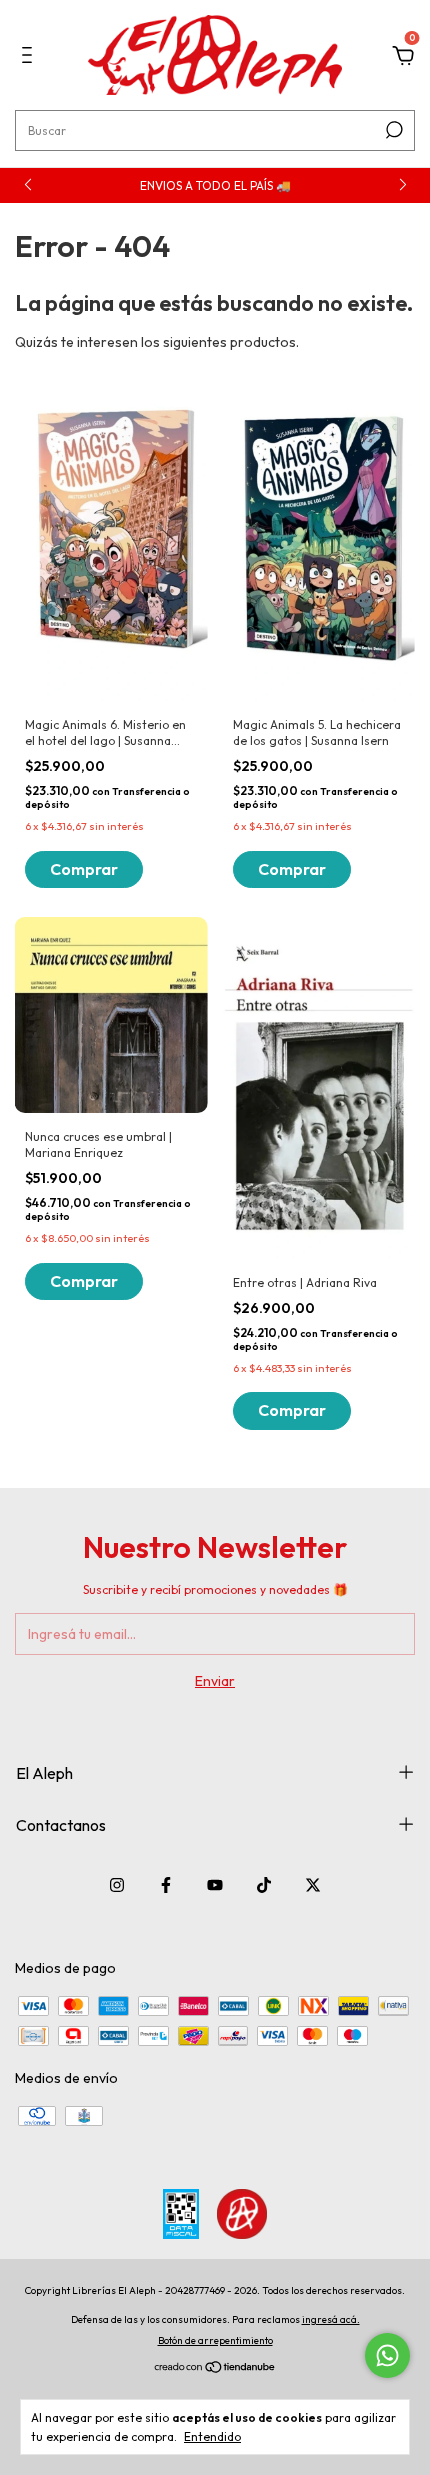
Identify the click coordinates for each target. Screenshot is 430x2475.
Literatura (88, 372)
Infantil (79, 400)
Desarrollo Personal (121, 344)
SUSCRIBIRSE (215, 454)
